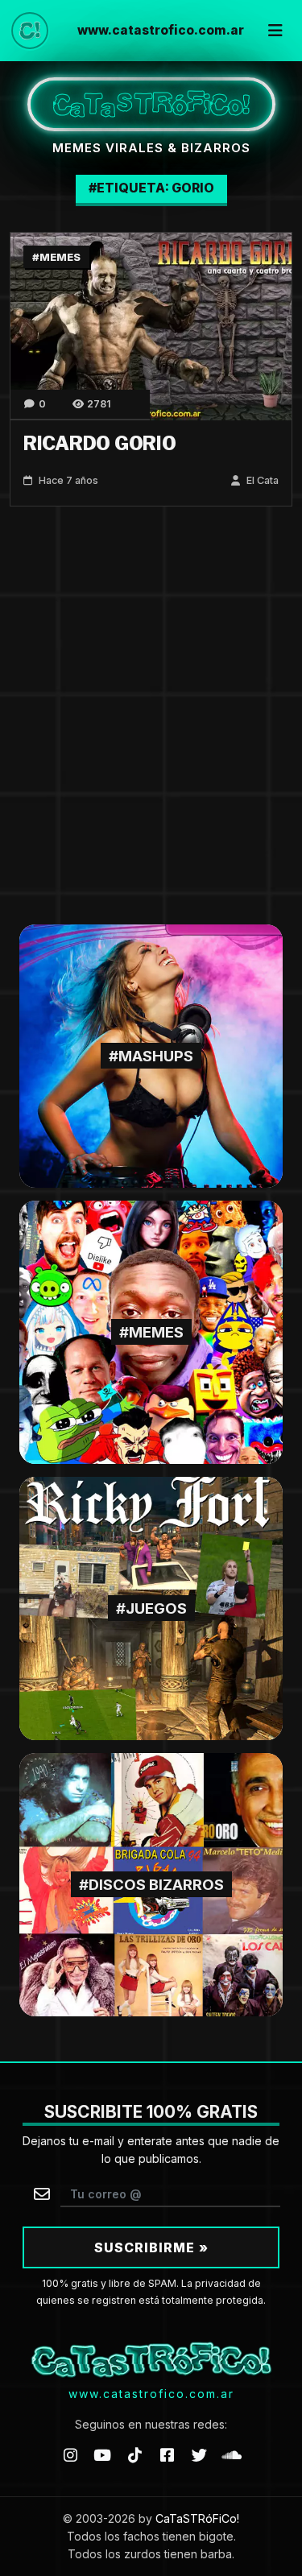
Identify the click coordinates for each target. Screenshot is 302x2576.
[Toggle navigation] (275, 31)
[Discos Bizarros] (151, 1884)
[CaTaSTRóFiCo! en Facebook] (168, 2455)
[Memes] (151, 1331)
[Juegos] (151, 1608)
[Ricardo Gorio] (151, 325)
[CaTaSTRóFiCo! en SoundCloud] (232, 2455)
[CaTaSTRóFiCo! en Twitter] (200, 2455)
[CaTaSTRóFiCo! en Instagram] (70, 2455)
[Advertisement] (151, 715)
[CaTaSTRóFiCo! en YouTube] (102, 2455)
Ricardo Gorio (100, 444)
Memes (60, 257)
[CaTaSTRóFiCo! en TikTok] (134, 2455)
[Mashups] (151, 1055)
